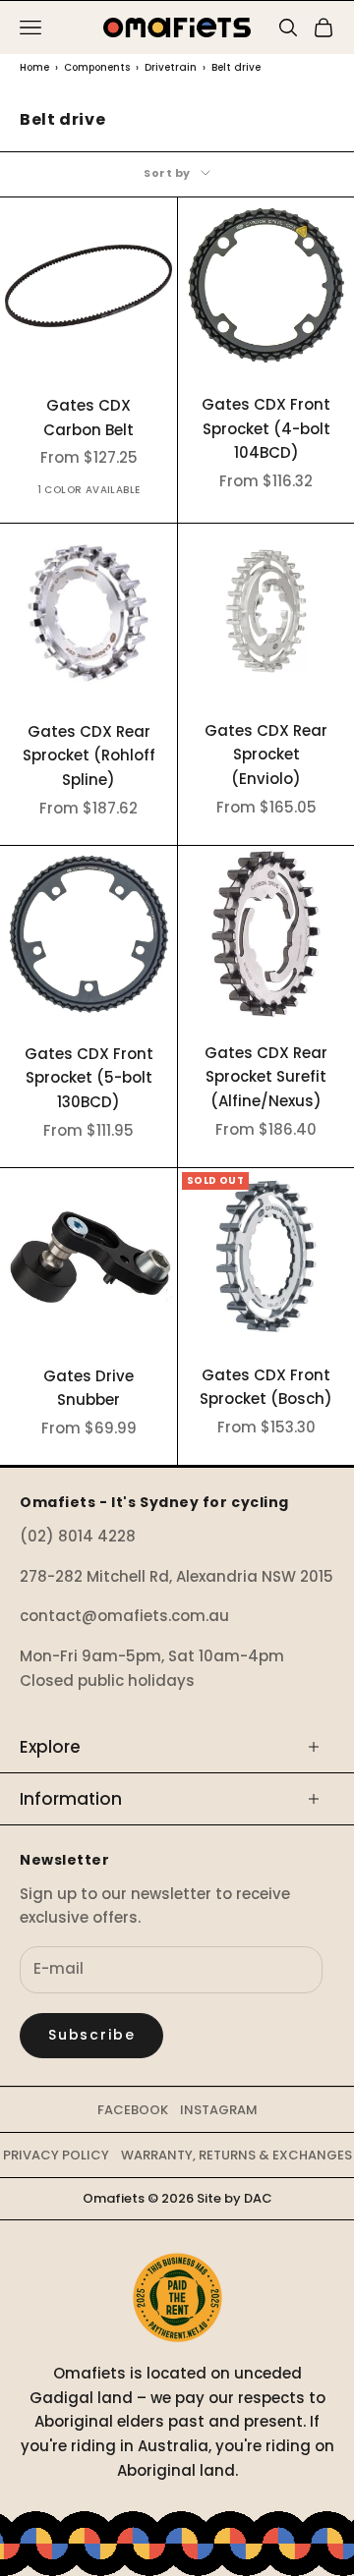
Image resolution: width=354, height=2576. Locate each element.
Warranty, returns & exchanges (236, 2155)
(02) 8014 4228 (78, 1536)
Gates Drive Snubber (88, 1388)
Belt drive (236, 67)
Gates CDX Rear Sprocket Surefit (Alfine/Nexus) (266, 1077)
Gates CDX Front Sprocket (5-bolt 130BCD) (89, 1078)
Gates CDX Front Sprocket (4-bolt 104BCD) (266, 429)
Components (97, 67)
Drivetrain (171, 67)
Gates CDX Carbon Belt (88, 418)
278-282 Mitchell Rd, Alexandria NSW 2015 (177, 1576)
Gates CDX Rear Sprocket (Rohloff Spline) (89, 756)
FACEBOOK (133, 2110)
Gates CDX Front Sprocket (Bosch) (266, 1387)
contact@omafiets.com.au (124, 1616)
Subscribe (91, 2035)
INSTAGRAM (219, 2110)
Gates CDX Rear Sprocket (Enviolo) (266, 755)
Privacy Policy (56, 2155)
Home (34, 67)
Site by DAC (235, 2198)
